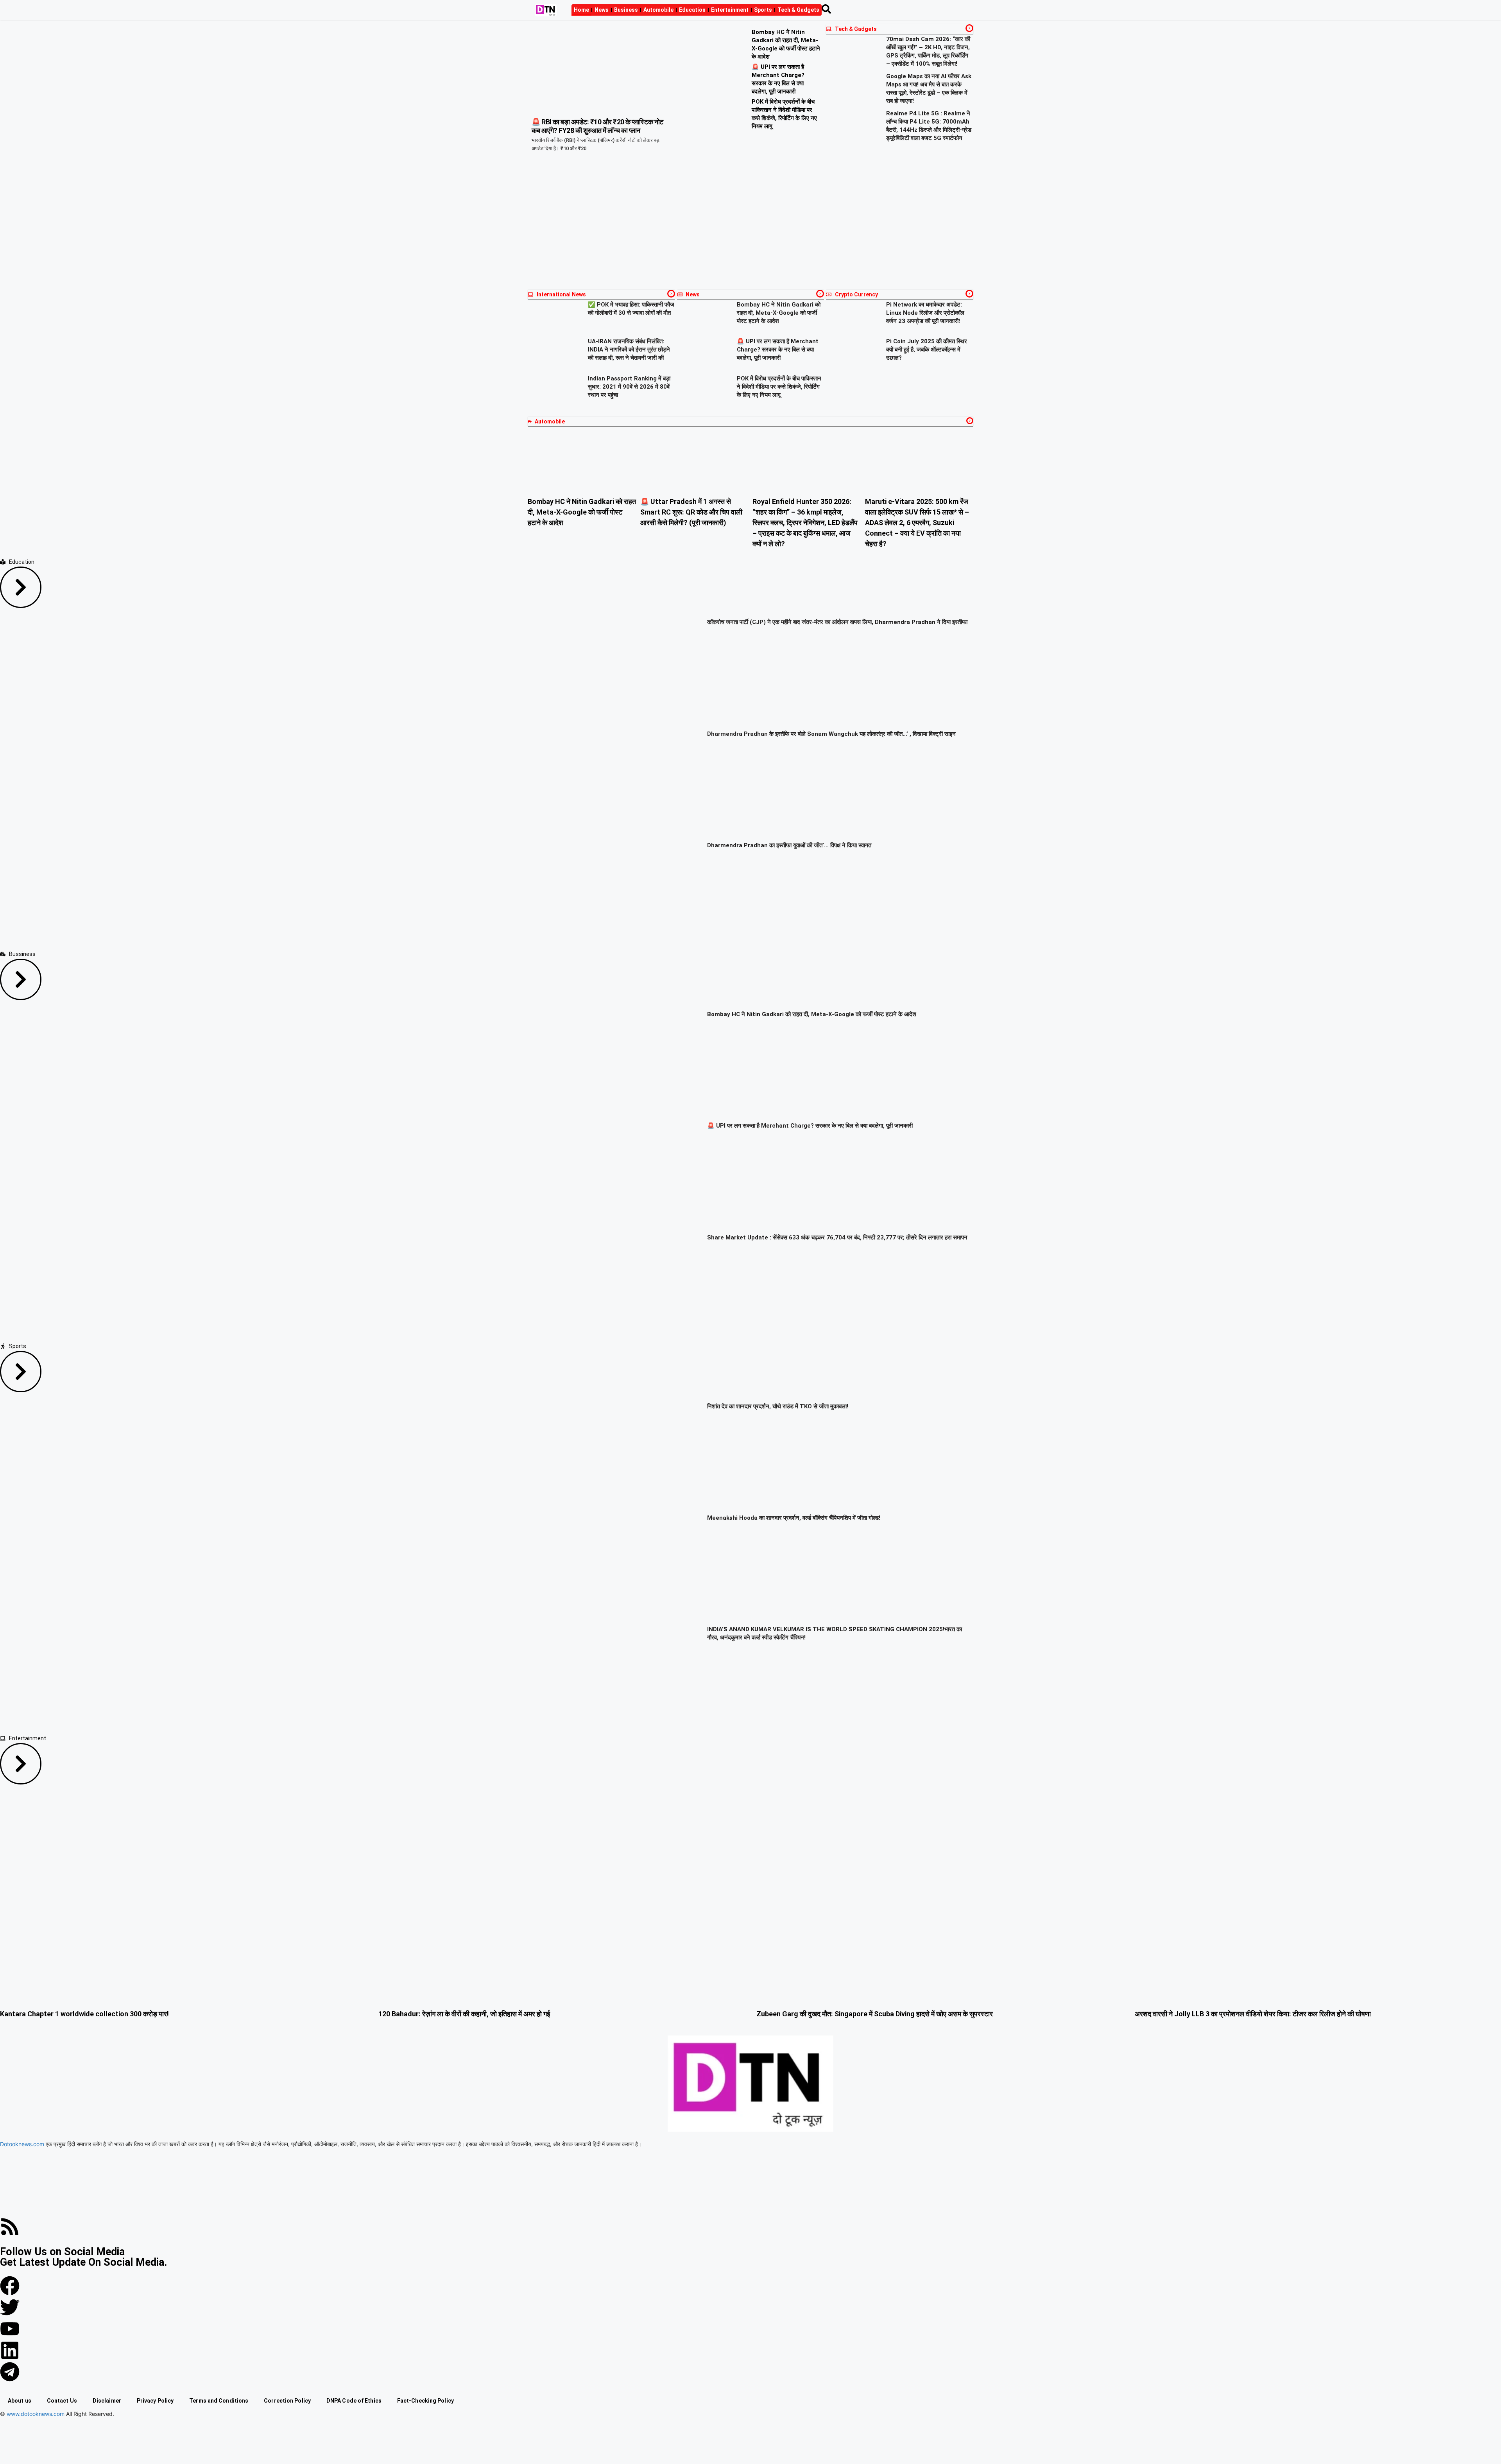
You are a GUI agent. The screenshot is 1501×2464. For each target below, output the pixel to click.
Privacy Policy (155, 2401)
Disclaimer (107, 2401)
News (602, 10)
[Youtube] (10, 2329)
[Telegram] (10, 2372)
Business (626, 10)
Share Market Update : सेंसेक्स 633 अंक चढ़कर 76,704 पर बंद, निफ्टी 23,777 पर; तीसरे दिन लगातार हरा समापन (837, 1237)
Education (692, 10)
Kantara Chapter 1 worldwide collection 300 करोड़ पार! (84, 2014)
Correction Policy (287, 2401)
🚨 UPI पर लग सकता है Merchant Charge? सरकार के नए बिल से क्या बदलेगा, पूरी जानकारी (778, 350)
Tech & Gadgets (798, 10)
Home (581, 10)
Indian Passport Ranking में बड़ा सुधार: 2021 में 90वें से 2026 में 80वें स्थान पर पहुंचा (629, 387)
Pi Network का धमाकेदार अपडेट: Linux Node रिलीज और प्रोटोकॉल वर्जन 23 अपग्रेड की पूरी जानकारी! (925, 313)
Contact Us (62, 2401)
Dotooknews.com (22, 2144)
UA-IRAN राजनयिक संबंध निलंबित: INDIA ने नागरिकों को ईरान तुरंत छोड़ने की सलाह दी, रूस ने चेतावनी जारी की (629, 350)
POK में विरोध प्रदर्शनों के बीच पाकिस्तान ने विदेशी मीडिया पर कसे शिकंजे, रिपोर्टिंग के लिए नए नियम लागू (779, 387)
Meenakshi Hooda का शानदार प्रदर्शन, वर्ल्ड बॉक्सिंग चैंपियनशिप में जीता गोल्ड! (794, 1518)
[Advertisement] (750, 227)
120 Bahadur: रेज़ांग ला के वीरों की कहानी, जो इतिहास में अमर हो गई (464, 2014)
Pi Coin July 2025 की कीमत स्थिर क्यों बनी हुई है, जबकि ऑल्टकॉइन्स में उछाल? (927, 350)
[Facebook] (10, 2286)
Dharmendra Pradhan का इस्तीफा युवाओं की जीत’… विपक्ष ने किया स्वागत (789, 845)
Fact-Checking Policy (425, 2401)
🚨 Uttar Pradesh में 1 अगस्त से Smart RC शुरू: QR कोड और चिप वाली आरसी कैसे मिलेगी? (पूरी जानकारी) (691, 512)
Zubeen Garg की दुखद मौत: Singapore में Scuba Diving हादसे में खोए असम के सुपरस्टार (875, 2014)
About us (20, 2401)
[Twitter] (10, 2308)
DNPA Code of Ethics (354, 2401)
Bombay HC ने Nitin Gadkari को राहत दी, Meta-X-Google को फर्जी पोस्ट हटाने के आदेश (779, 313)
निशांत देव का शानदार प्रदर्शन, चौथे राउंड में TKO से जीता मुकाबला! (778, 1407)
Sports (763, 10)
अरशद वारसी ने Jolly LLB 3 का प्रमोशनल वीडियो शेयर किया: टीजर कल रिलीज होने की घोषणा (1253, 2014)
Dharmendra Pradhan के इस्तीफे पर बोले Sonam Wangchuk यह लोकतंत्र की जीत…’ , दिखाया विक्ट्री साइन (831, 734)
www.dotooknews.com (36, 2414)
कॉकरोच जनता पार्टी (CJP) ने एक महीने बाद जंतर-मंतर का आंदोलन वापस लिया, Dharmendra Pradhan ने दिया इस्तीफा (837, 622)
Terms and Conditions (219, 2401)
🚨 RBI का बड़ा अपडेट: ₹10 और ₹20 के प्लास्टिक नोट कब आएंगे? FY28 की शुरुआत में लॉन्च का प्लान (597, 126)
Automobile (658, 10)
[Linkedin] (10, 2351)
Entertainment (730, 10)
